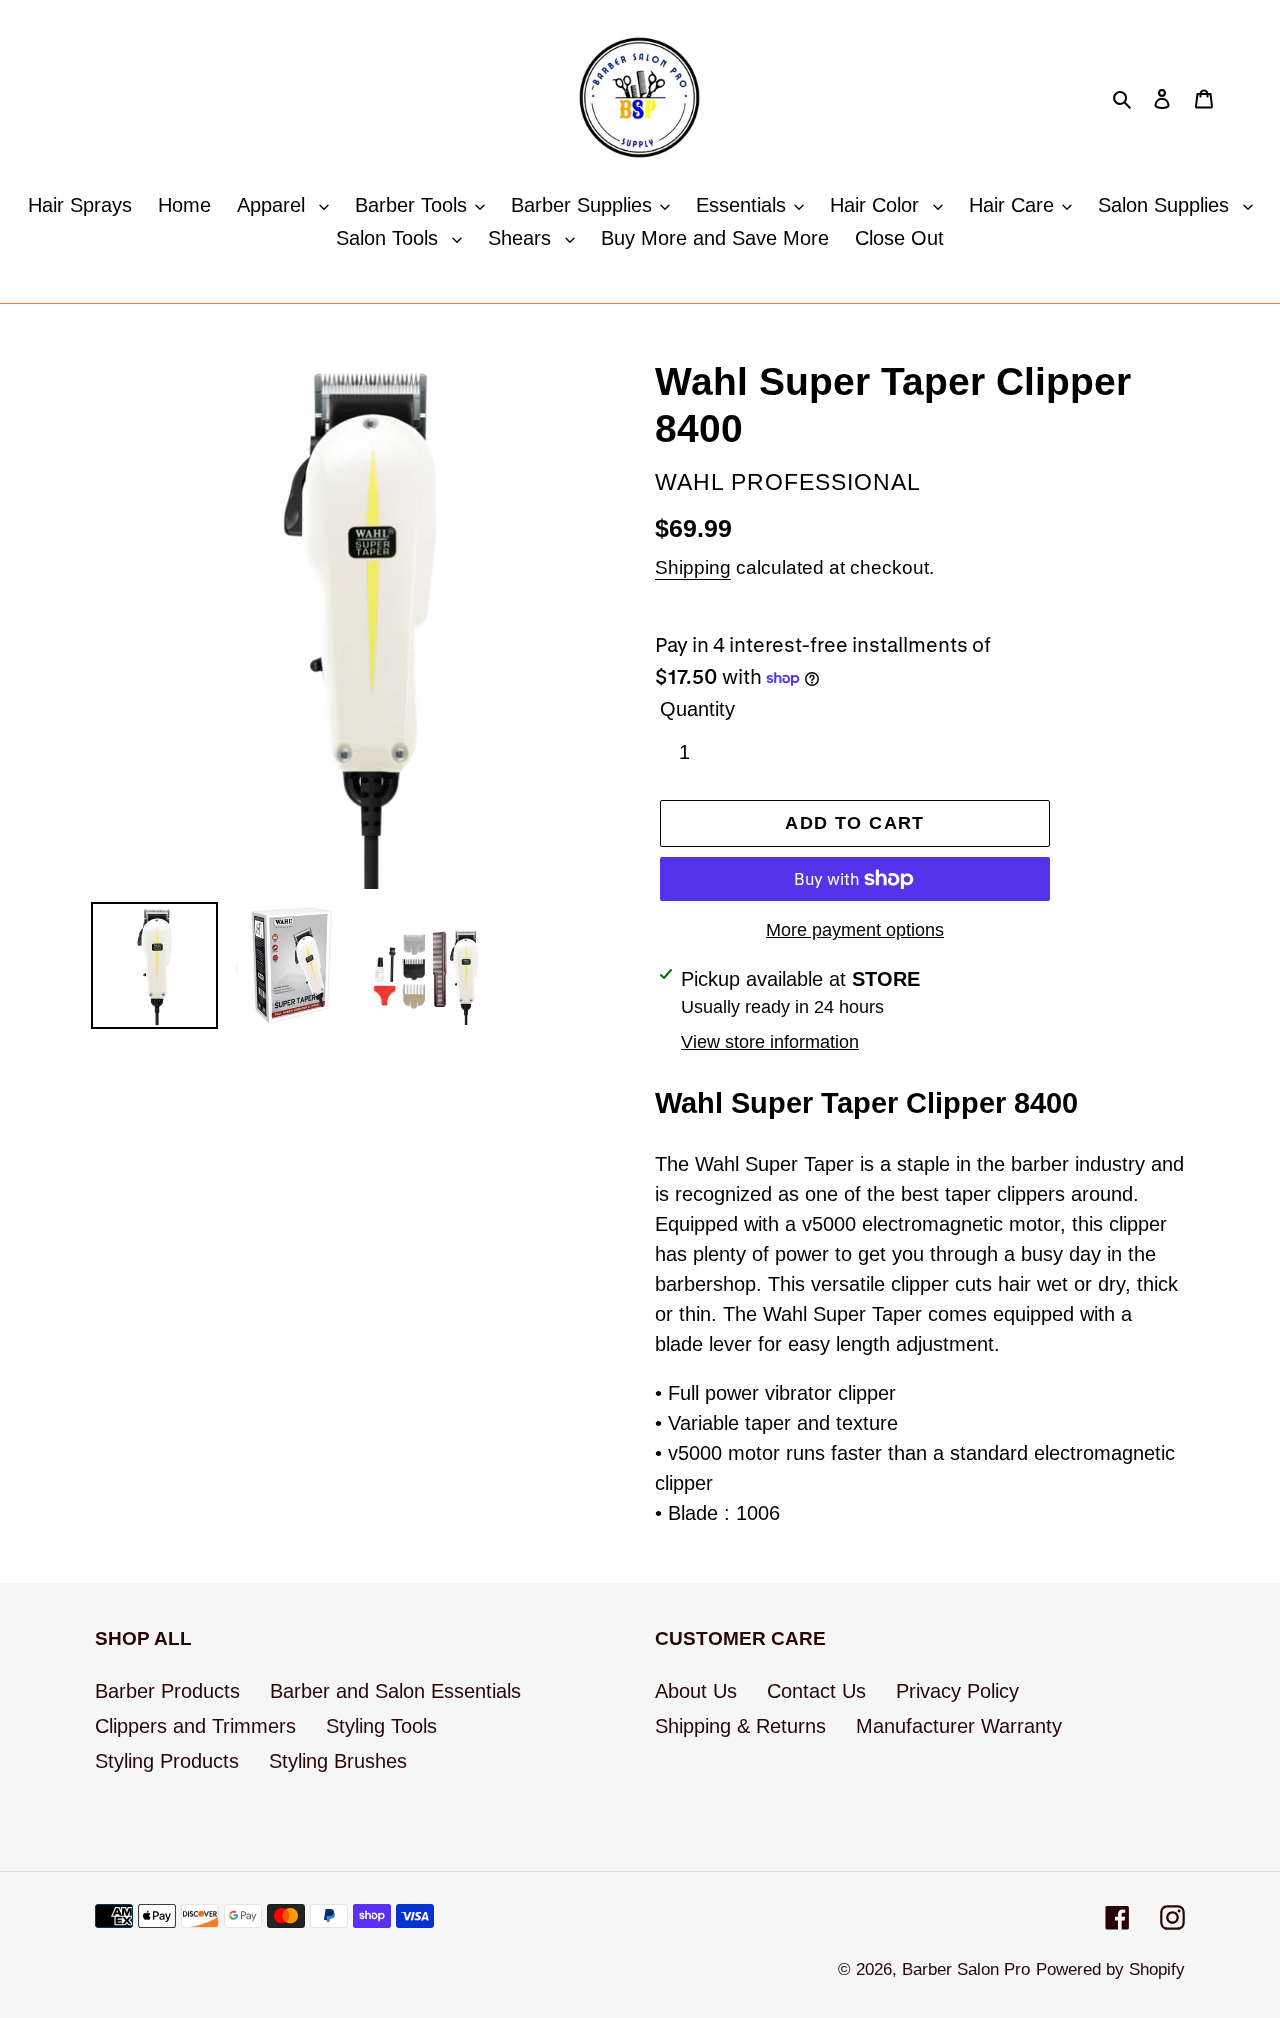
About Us (696, 1691)
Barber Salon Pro (966, 1969)
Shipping (693, 567)
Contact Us (816, 1691)
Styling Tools (381, 1726)
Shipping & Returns (740, 1726)
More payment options (855, 930)
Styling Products (167, 1761)
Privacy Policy (957, 1691)
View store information (770, 1042)
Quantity (697, 709)
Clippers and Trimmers (195, 1726)
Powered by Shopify (1110, 1969)
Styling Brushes (338, 1761)
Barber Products (167, 1691)
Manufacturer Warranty (959, 1726)
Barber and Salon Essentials (395, 1691)
